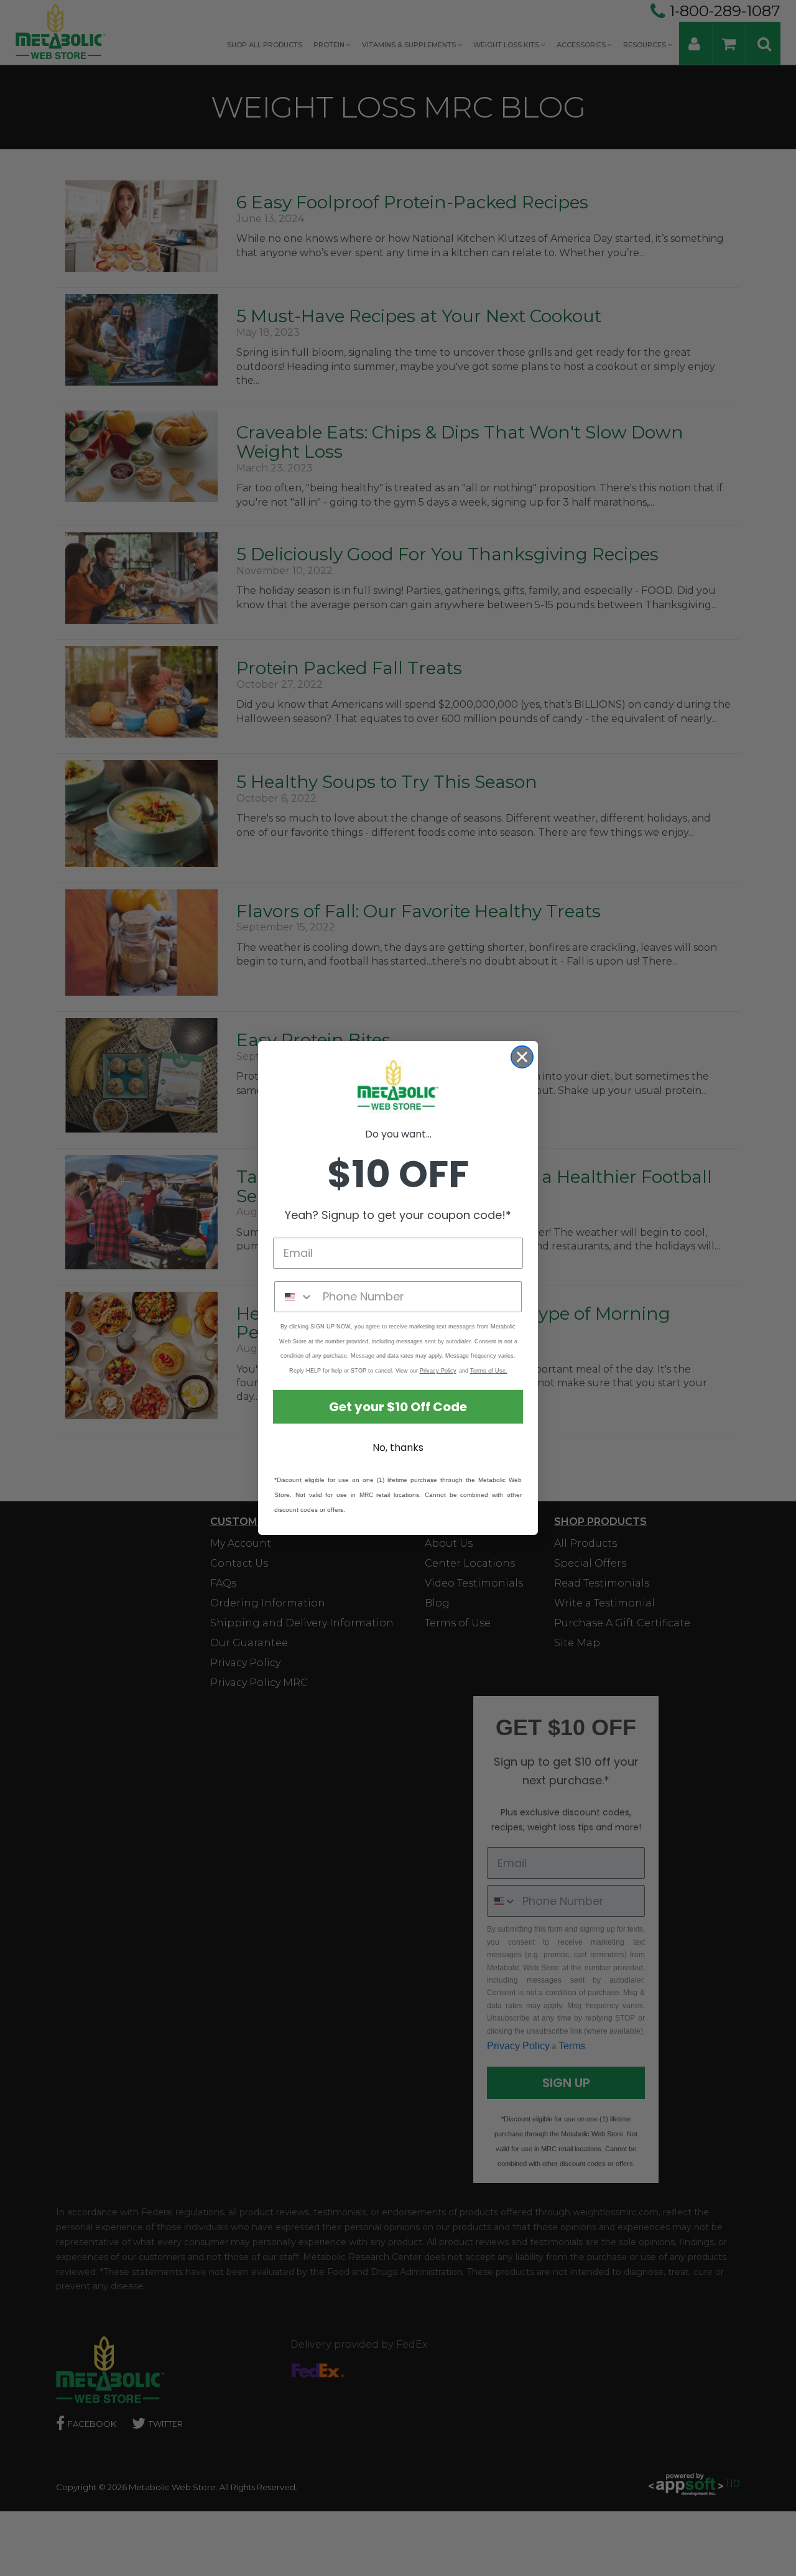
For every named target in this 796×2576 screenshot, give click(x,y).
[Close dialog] (522, 1057)
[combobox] (296, 1297)
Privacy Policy (438, 1371)
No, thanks (398, 1448)
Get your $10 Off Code (398, 1407)
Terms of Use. (489, 1371)
